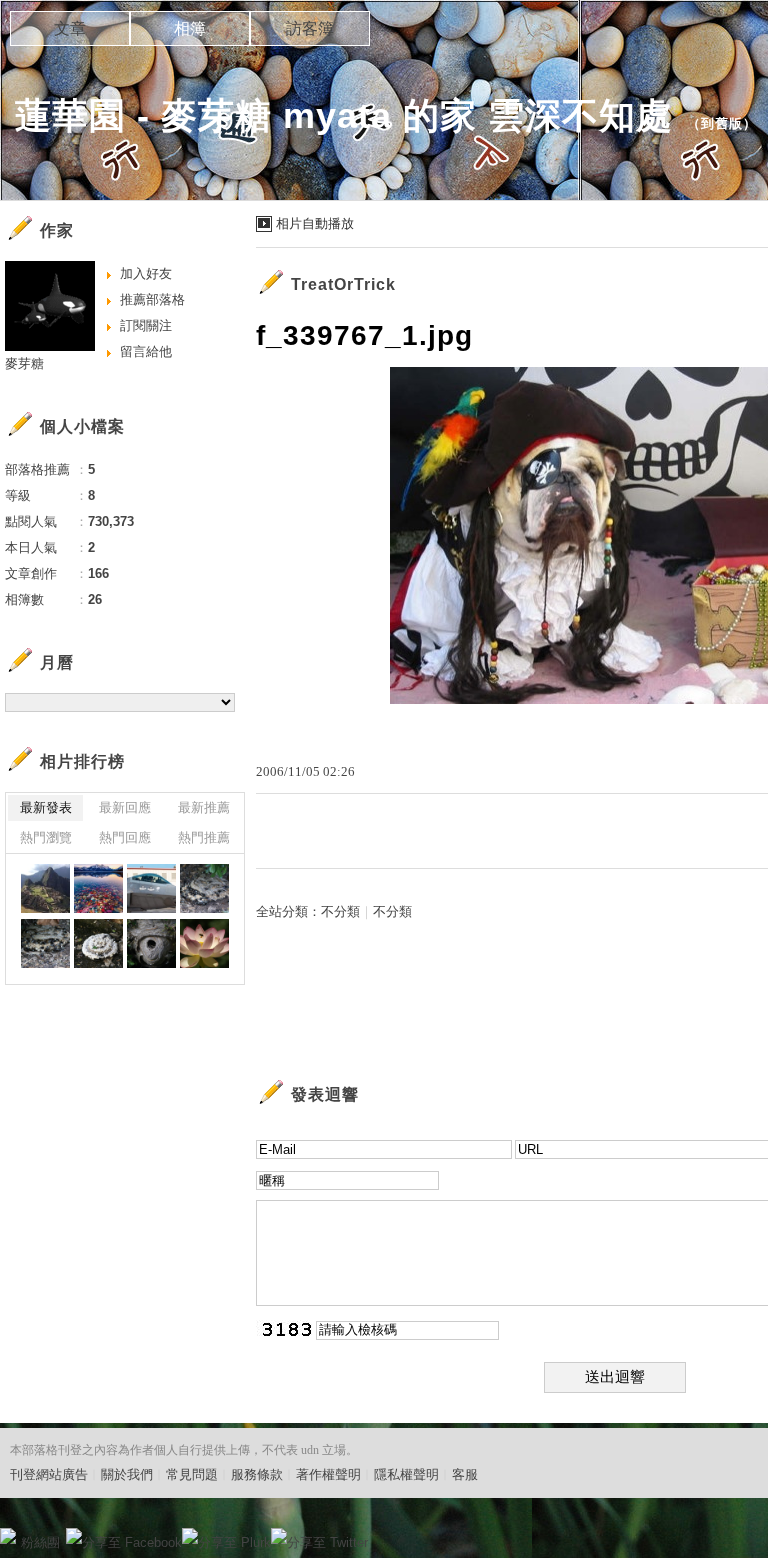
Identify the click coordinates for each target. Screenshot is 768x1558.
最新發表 (46, 807)
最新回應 (125, 807)
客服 (465, 1474)
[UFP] (45, 943)
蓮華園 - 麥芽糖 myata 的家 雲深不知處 (344, 115)
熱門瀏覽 (46, 837)
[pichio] (45, 888)
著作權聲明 (328, 1474)
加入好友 (146, 273)
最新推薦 (204, 807)
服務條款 (257, 1474)
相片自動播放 (315, 223)
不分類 (340, 911)
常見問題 (192, 1474)
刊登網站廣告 (49, 1474)
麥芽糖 (24, 363)
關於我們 (127, 1474)
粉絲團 (40, 1542)
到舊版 (722, 123)
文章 (70, 28)
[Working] (204, 888)
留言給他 (146, 351)
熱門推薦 (204, 837)
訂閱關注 (146, 325)
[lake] (98, 888)
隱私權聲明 (406, 1474)
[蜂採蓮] (204, 943)
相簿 (190, 28)
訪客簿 (310, 28)
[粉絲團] (8, 1536)
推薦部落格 (152, 299)
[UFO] (151, 888)
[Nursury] (98, 943)
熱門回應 (125, 837)
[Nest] (151, 943)
